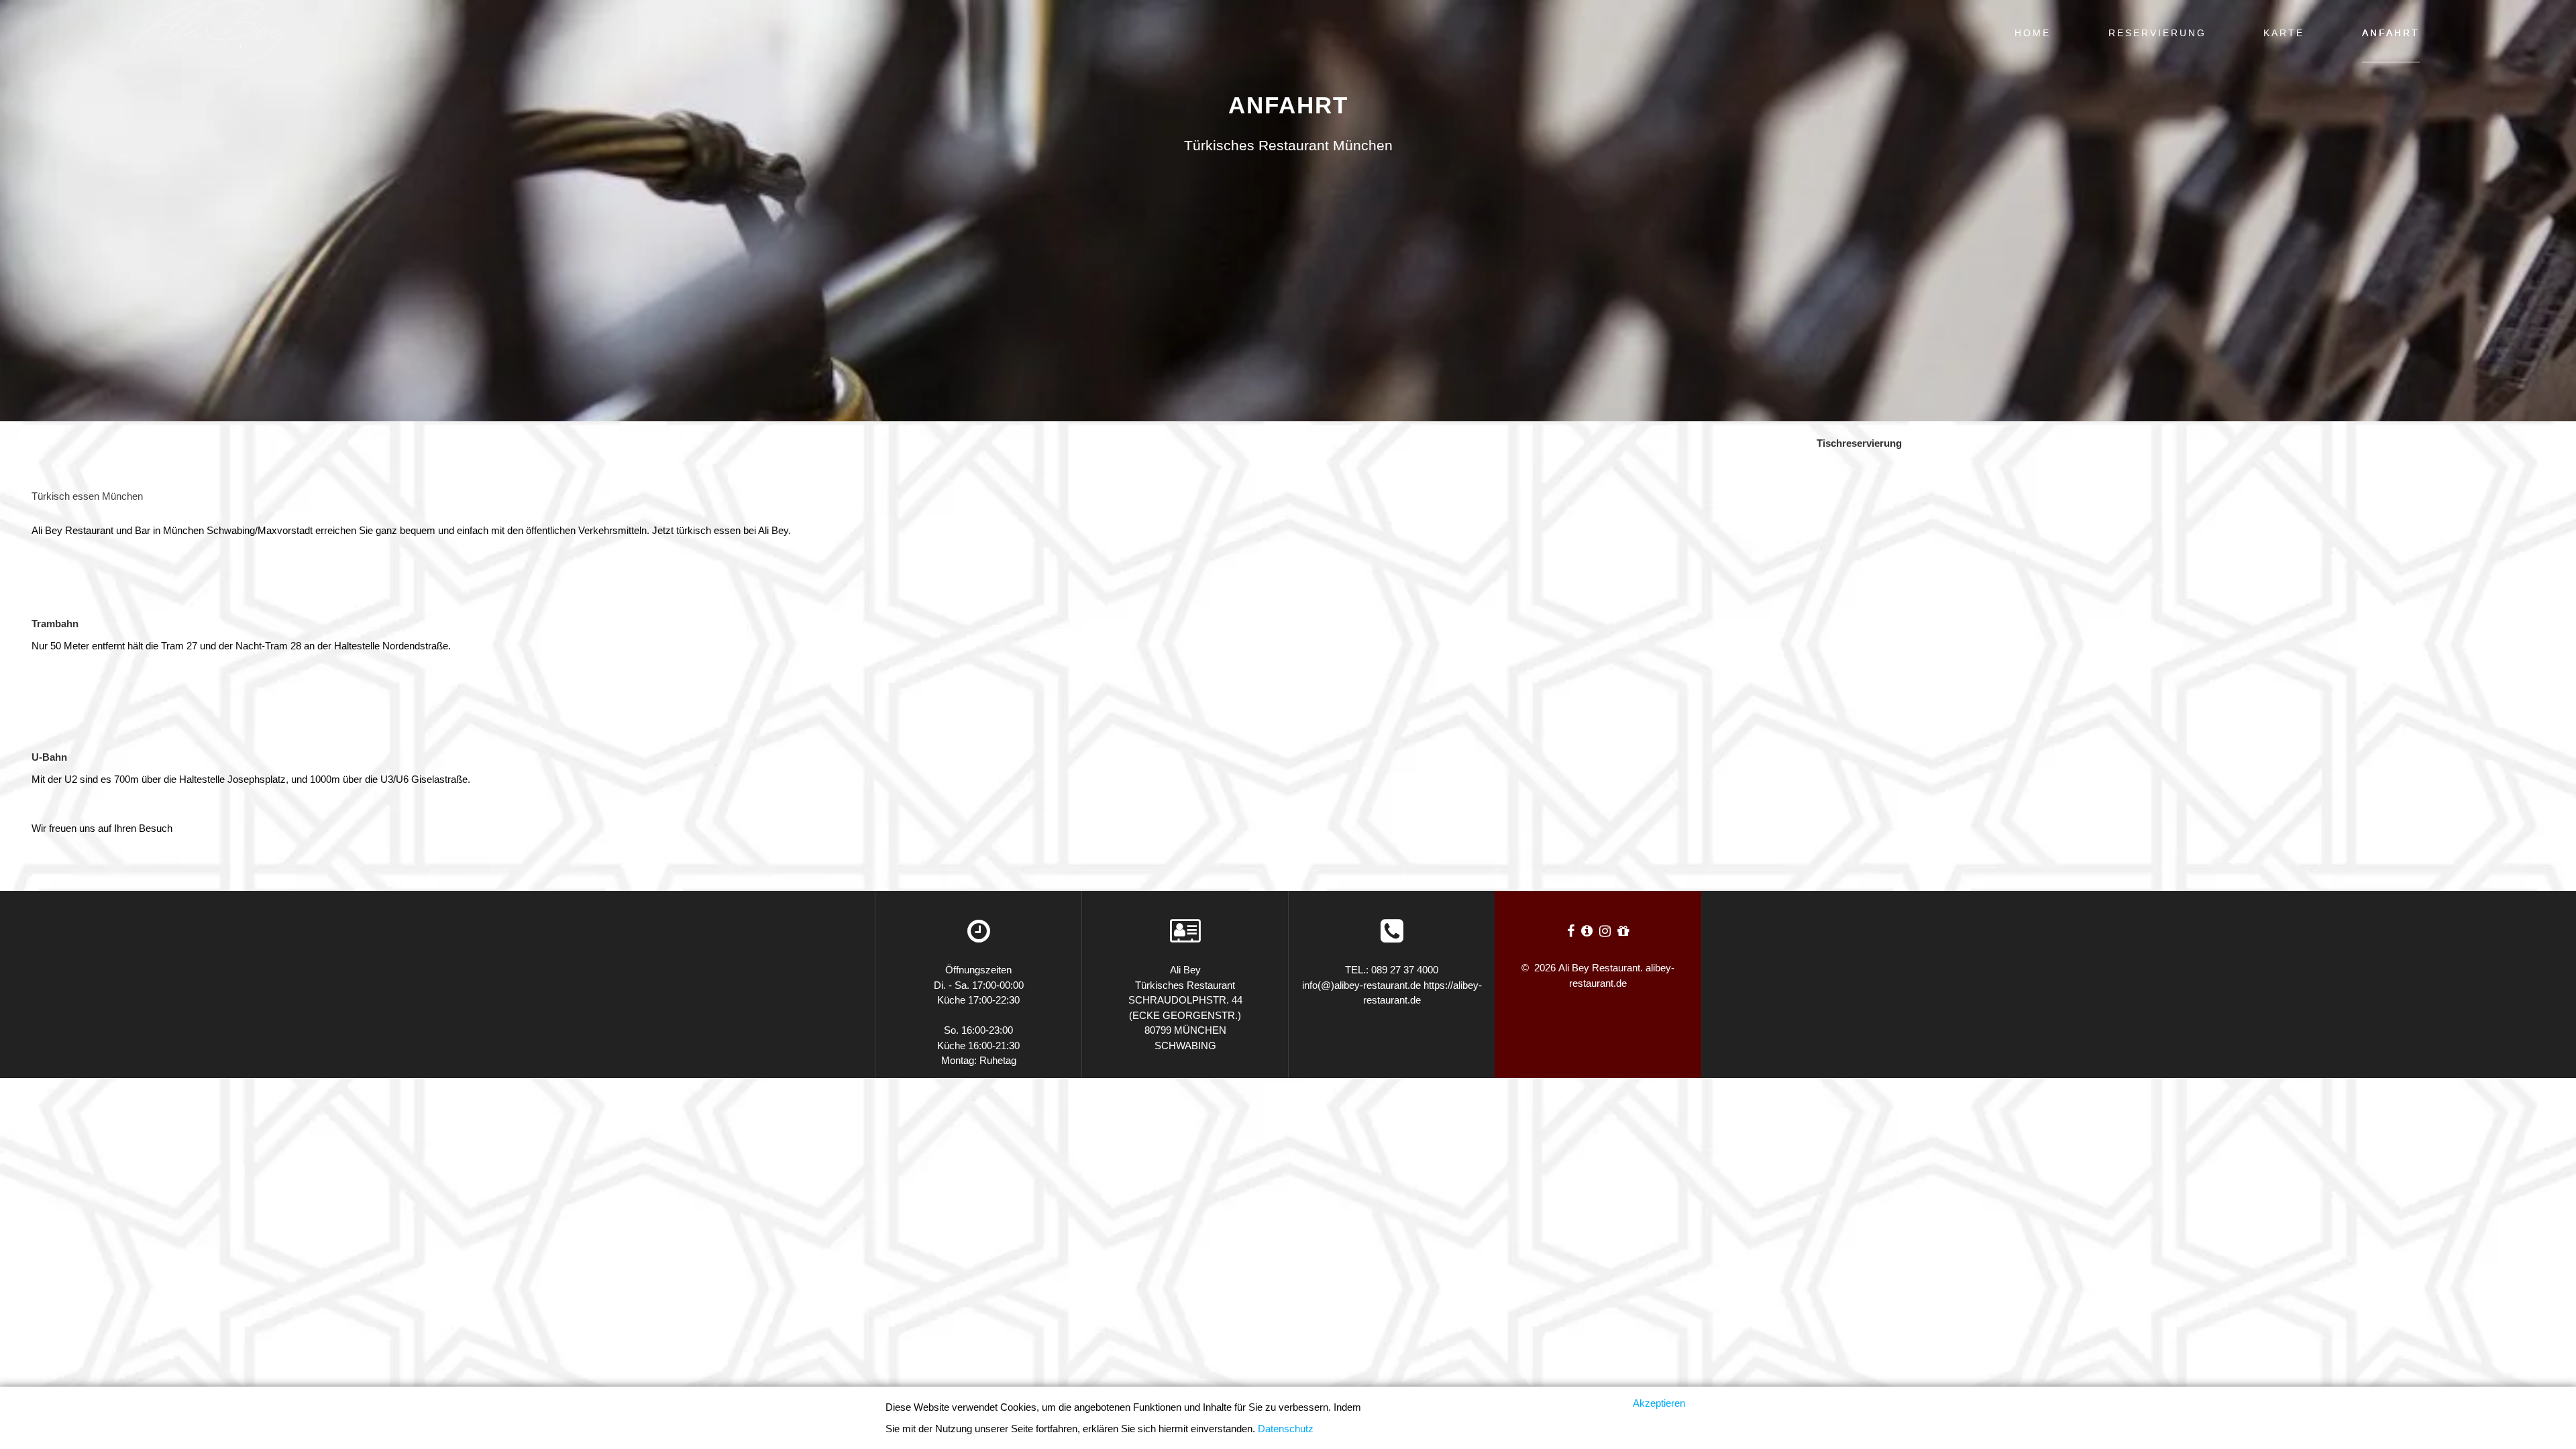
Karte (2284, 33)
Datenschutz (1286, 1429)
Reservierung (2157, 33)
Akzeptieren (1659, 1403)
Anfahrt (2391, 33)
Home (2033, 33)
